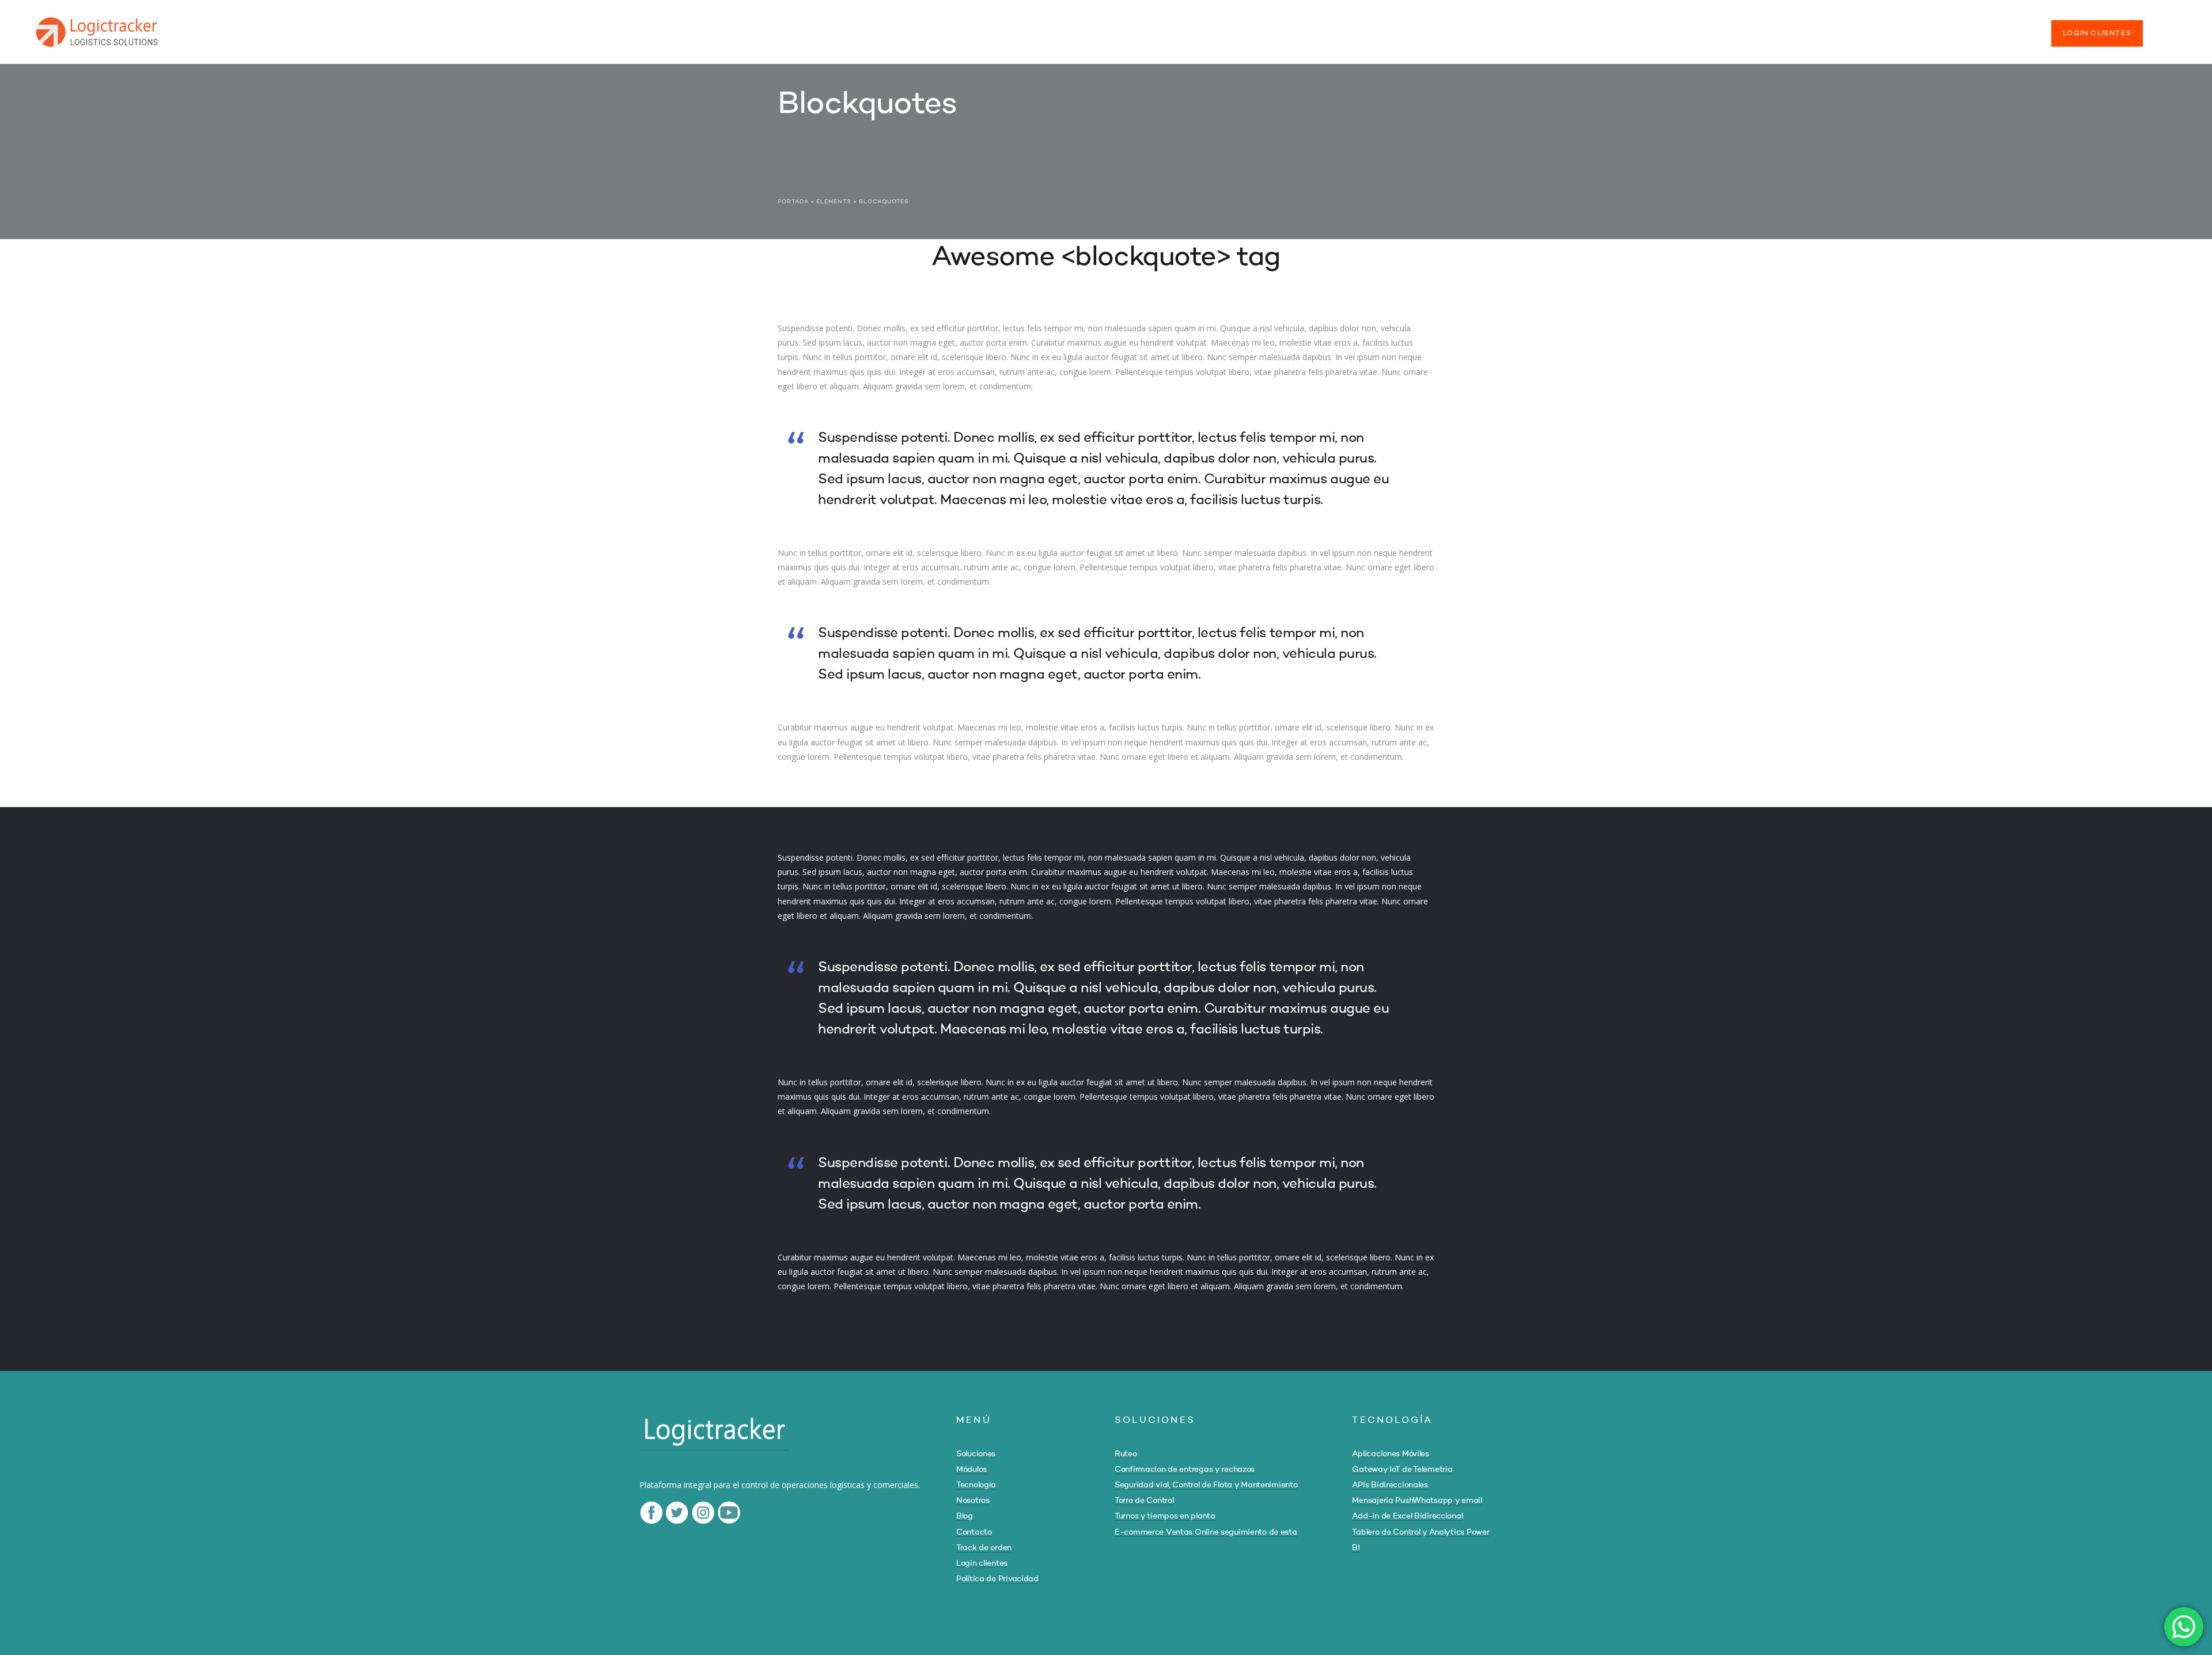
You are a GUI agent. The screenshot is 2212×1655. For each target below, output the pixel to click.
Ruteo (1126, 1454)
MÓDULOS (1671, 28)
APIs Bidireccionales (1390, 1485)
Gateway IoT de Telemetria (1402, 1470)
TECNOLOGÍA (1739, 28)
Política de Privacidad (997, 1579)
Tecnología (976, 1485)
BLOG (1863, 28)
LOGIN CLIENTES (2097, 33)
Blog (965, 1516)
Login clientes (982, 1563)
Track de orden (984, 1548)
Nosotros (973, 1501)
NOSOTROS (1809, 28)
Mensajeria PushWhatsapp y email (1417, 1501)
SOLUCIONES (1604, 28)
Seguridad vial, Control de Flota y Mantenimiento (1206, 1485)
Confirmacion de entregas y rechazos (1185, 1470)
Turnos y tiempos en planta (1165, 1516)
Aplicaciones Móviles (1390, 1454)
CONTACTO (1916, 28)
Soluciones (976, 1454)
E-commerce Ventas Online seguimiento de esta (1206, 1532)
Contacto (974, 1532)
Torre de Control (1144, 1501)
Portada (793, 202)
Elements (834, 202)
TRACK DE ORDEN (1995, 28)
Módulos (971, 1470)
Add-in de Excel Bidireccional (1407, 1516)
